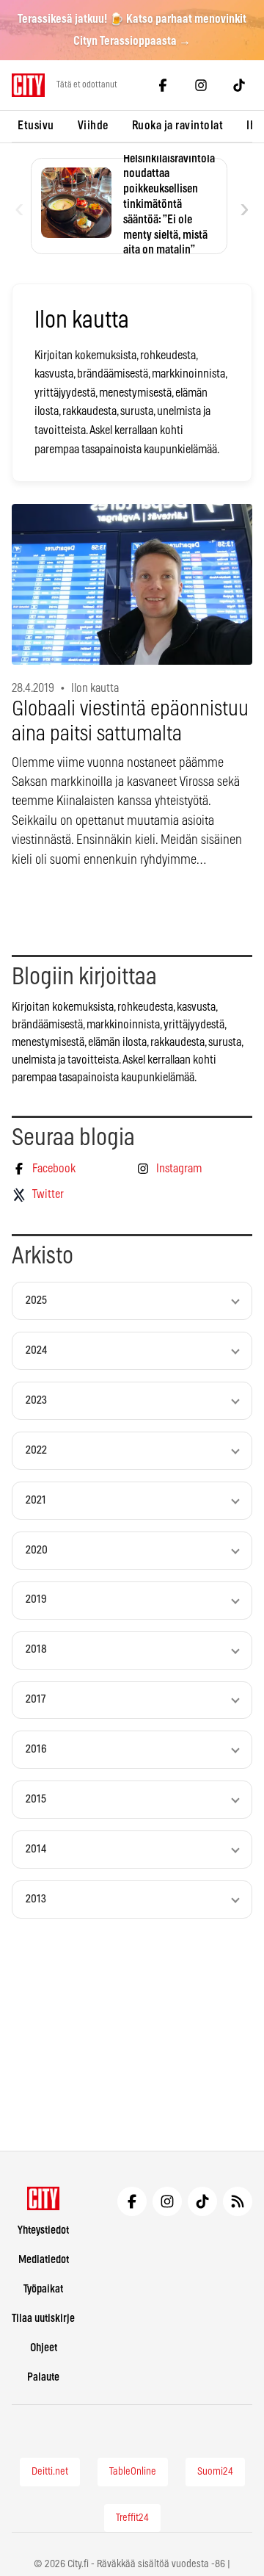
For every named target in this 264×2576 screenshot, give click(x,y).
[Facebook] (163, 85)
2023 (36, 1400)
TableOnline (133, 2472)
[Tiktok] (239, 85)
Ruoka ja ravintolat (178, 126)
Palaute (43, 2377)
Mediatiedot (44, 2260)
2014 (36, 1849)
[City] (44, 2198)
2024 (36, 1350)
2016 (36, 1749)
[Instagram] (201, 85)
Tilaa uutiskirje (43, 2319)
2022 (36, 1450)
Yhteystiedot (43, 2230)
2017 (36, 1699)
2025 (36, 1300)
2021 (36, 1500)
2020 (37, 1550)
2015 (36, 1799)
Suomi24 (215, 2472)
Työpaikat (43, 2289)
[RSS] (238, 2201)
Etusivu (36, 126)
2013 (36, 1899)
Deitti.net (50, 2472)
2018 (36, 1649)
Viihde (93, 126)
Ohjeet (44, 2348)
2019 (36, 1599)
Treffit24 (132, 2518)
